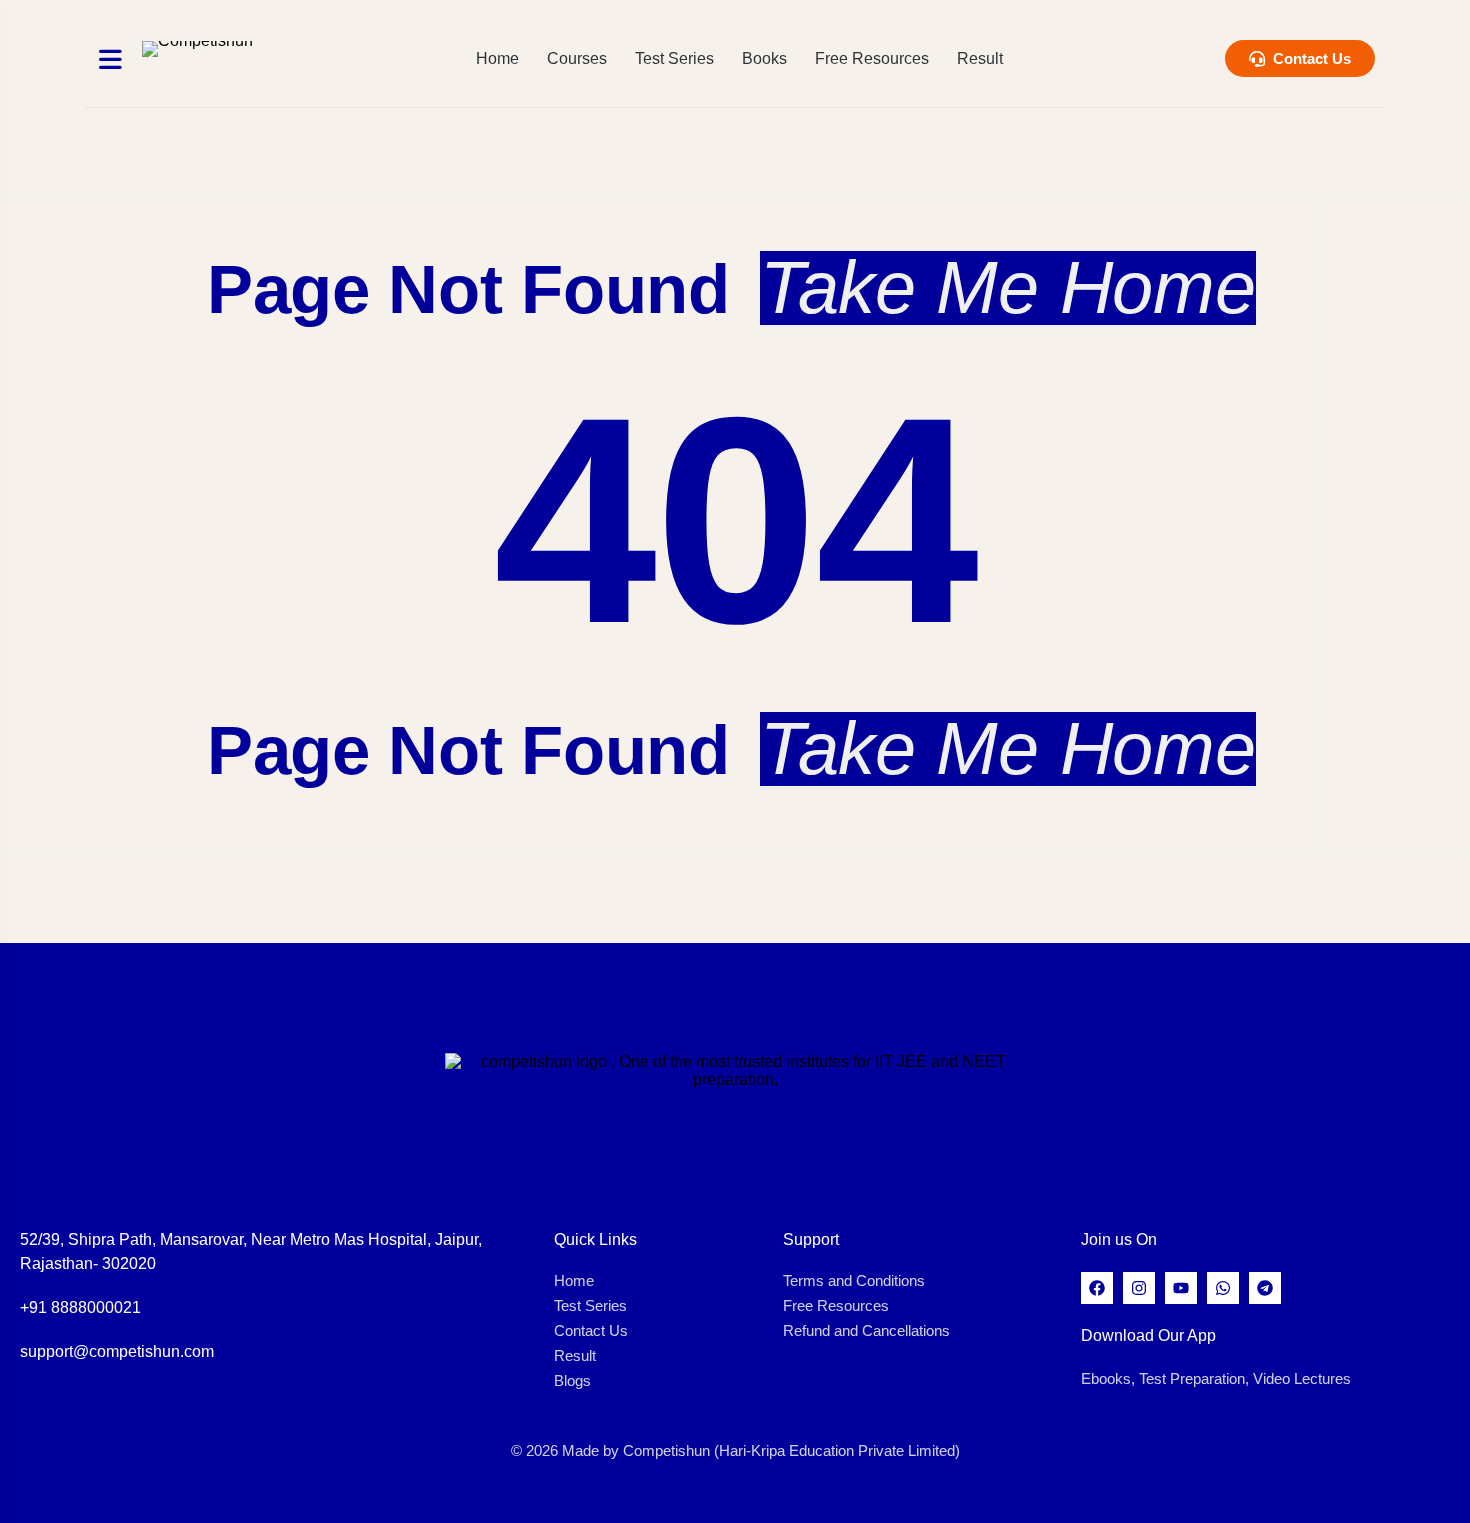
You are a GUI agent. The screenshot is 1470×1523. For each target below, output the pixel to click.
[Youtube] (1181, 1288)
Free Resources (872, 58)
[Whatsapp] (1223, 1288)
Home (497, 58)
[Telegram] (1265, 1288)
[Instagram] (1139, 1288)
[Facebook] (1097, 1288)
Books (764, 58)
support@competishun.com (117, 1351)
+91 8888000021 (80, 1307)
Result (980, 58)
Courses (577, 58)
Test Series (674, 58)
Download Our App (1148, 1335)
